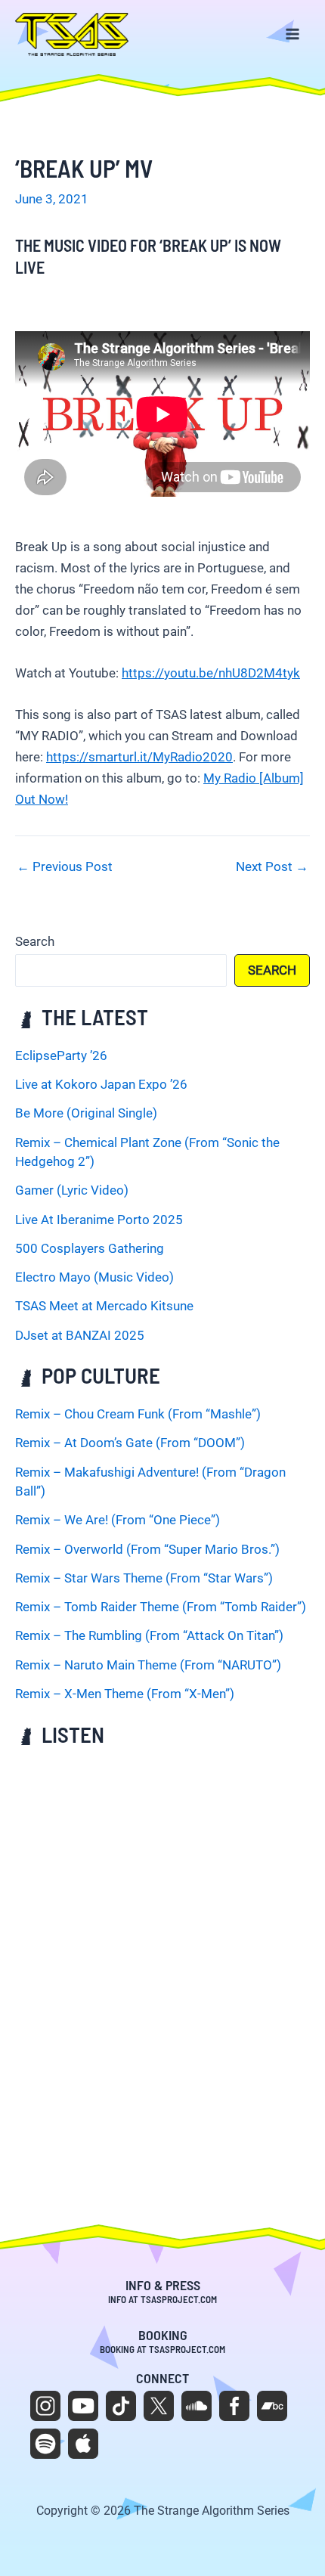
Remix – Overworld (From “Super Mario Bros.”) (147, 1549)
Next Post (272, 867)
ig (45, 2406)
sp (45, 2444)
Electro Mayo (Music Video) (94, 1277)
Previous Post (65, 867)
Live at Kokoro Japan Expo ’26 (101, 1084)
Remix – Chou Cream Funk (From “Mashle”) (138, 1414)
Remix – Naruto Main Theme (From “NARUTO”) (148, 1665)
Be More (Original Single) (86, 1113)
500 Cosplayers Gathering (90, 1248)
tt (121, 2406)
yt (83, 2406)
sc (197, 2406)
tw (159, 2406)
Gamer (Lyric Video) (72, 1190)
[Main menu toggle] (293, 35)
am (83, 2444)
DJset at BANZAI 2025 (80, 1335)
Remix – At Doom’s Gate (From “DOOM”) (130, 1443)
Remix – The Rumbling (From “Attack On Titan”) (149, 1635)
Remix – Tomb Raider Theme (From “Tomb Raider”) (161, 1607)
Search (35, 941)
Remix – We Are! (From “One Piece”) (118, 1520)
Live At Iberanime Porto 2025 (99, 1220)
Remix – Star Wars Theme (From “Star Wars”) (144, 1578)
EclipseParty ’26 (61, 1056)
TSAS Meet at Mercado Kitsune (104, 1306)
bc (272, 2406)
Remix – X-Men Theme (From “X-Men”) (125, 1694)
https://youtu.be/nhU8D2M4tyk (211, 673)
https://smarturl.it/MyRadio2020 (139, 757)
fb (234, 2406)
